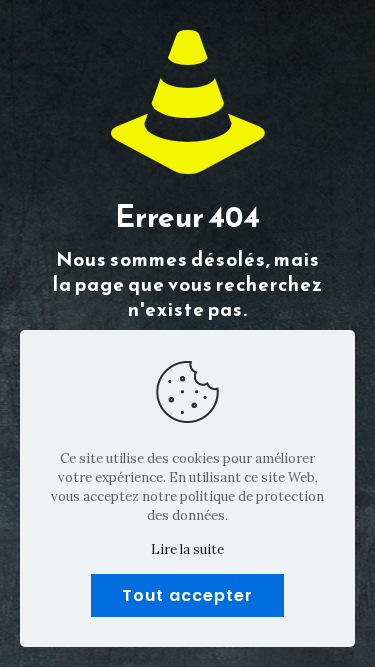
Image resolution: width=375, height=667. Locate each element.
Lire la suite (187, 549)
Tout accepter (187, 595)
